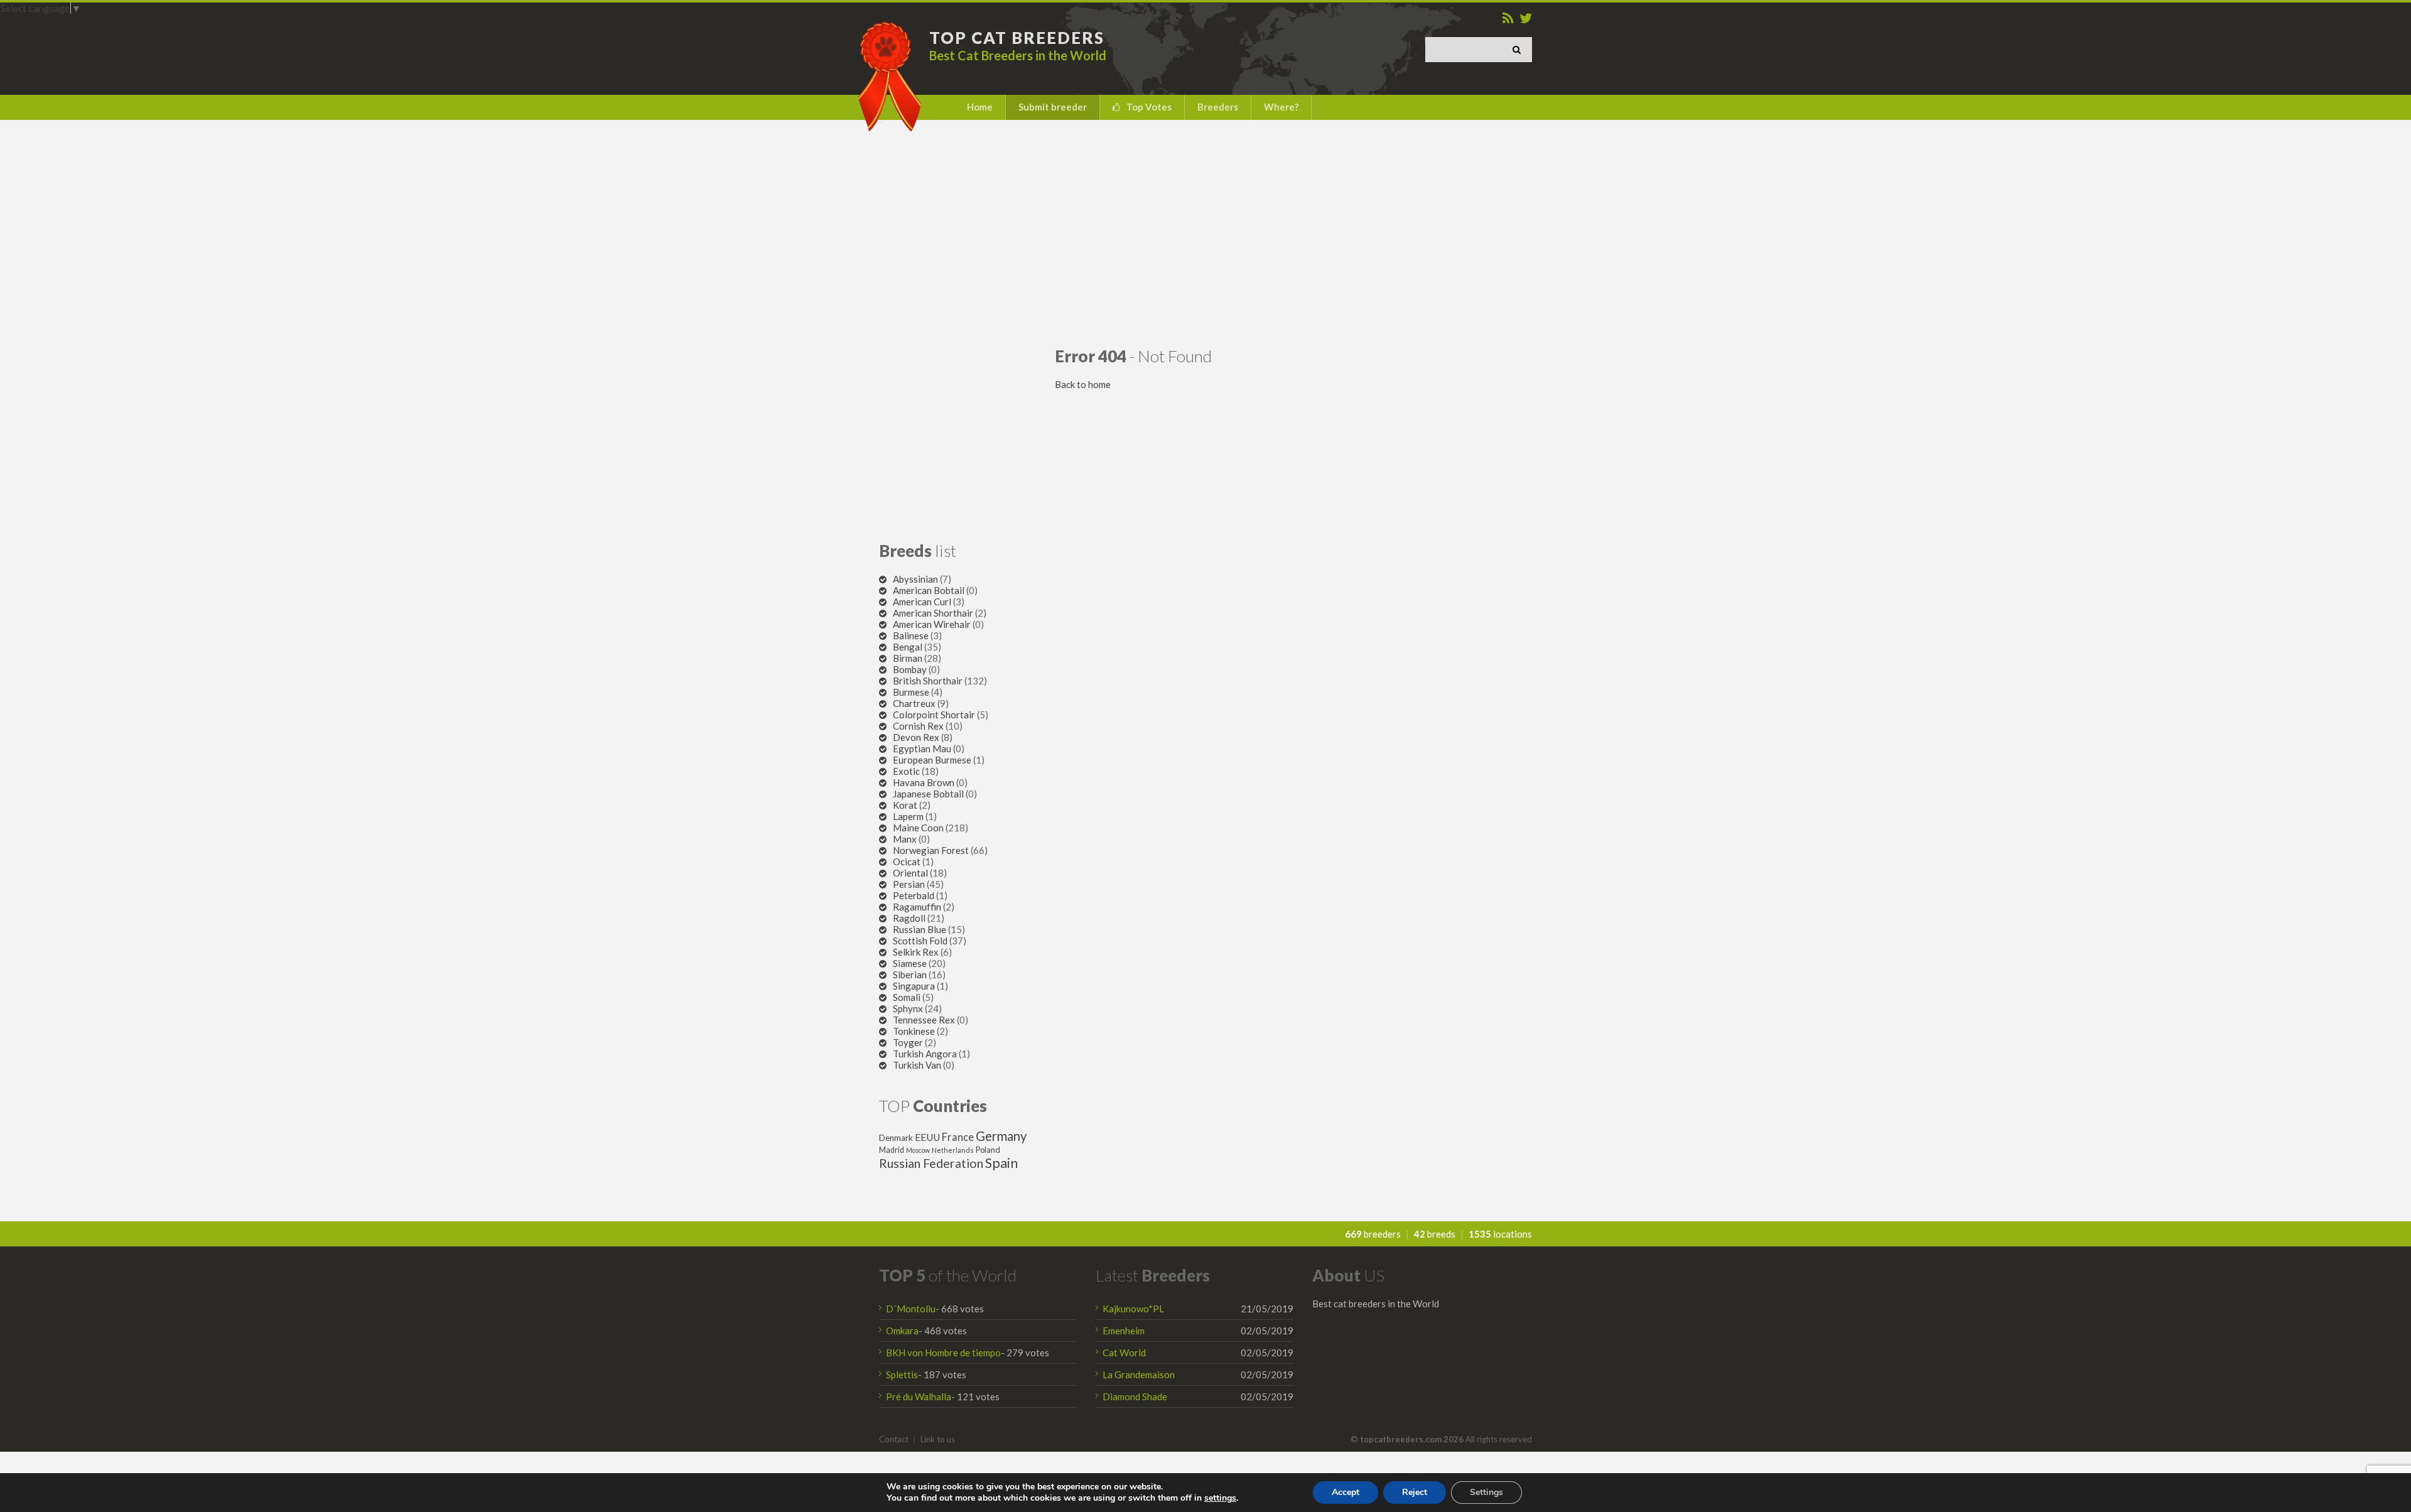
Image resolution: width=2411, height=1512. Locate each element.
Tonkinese (914, 1031)
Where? (1281, 107)
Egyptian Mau (922, 748)
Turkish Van (917, 1065)
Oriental (910, 873)
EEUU (927, 1137)
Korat (905, 805)
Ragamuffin (917, 907)
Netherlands (953, 1150)
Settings (1486, 1492)
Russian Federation (931, 1163)
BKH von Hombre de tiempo (943, 1353)
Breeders (1218, 107)
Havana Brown (924, 782)
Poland (988, 1150)
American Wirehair (932, 624)
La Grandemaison (1139, 1374)
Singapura (914, 986)
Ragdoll (909, 918)
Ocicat (907, 861)
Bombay (910, 669)
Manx (905, 839)
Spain (1001, 1163)
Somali (907, 997)
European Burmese (932, 760)
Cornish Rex (918, 726)
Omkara (902, 1331)
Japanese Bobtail (928, 794)
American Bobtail (929, 590)
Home (980, 107)
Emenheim (1124, 1331)
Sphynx (908, 1008)
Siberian (910, 975)
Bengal (908, 647)
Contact (894, 1439)
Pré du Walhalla (919, 1396)
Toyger (908, 1042)
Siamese (910, 963)
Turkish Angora (925, 1054)
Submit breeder (1053, 107)
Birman (908, 658)
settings (1220, 1498)
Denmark (896, 1138)
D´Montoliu (911, 1309)
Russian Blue (920, 929)
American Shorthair (933, 613)
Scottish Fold (920, 941)
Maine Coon (918, 828)
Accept (1346, 1492)
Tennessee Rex (924, 1020)
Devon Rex (916, 737)
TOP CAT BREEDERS (1017, 38)
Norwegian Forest (931, 850)
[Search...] (1519, 50)
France (958, 1137)
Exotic (906, 771)
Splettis (902, 1374)
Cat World (1124, 1353)
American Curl (922, 602)
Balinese (911, 635)
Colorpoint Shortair (934, 715)
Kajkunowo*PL (1133, 1309)
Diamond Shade (1135, 1396)
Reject (1415, 1492)
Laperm (908, 816)
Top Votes (1149, 107)
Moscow (918, 1150)
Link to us (938, 1439)
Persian (909, 884)
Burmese (911, 692)
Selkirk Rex (916, 952)
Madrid (892, 1150)
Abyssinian (915, 579)
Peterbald (914, 895)
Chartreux (914, 703)
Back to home (1083, 384)
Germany (1001, 1136)
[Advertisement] (1205, 233)
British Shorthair (928, 681)
